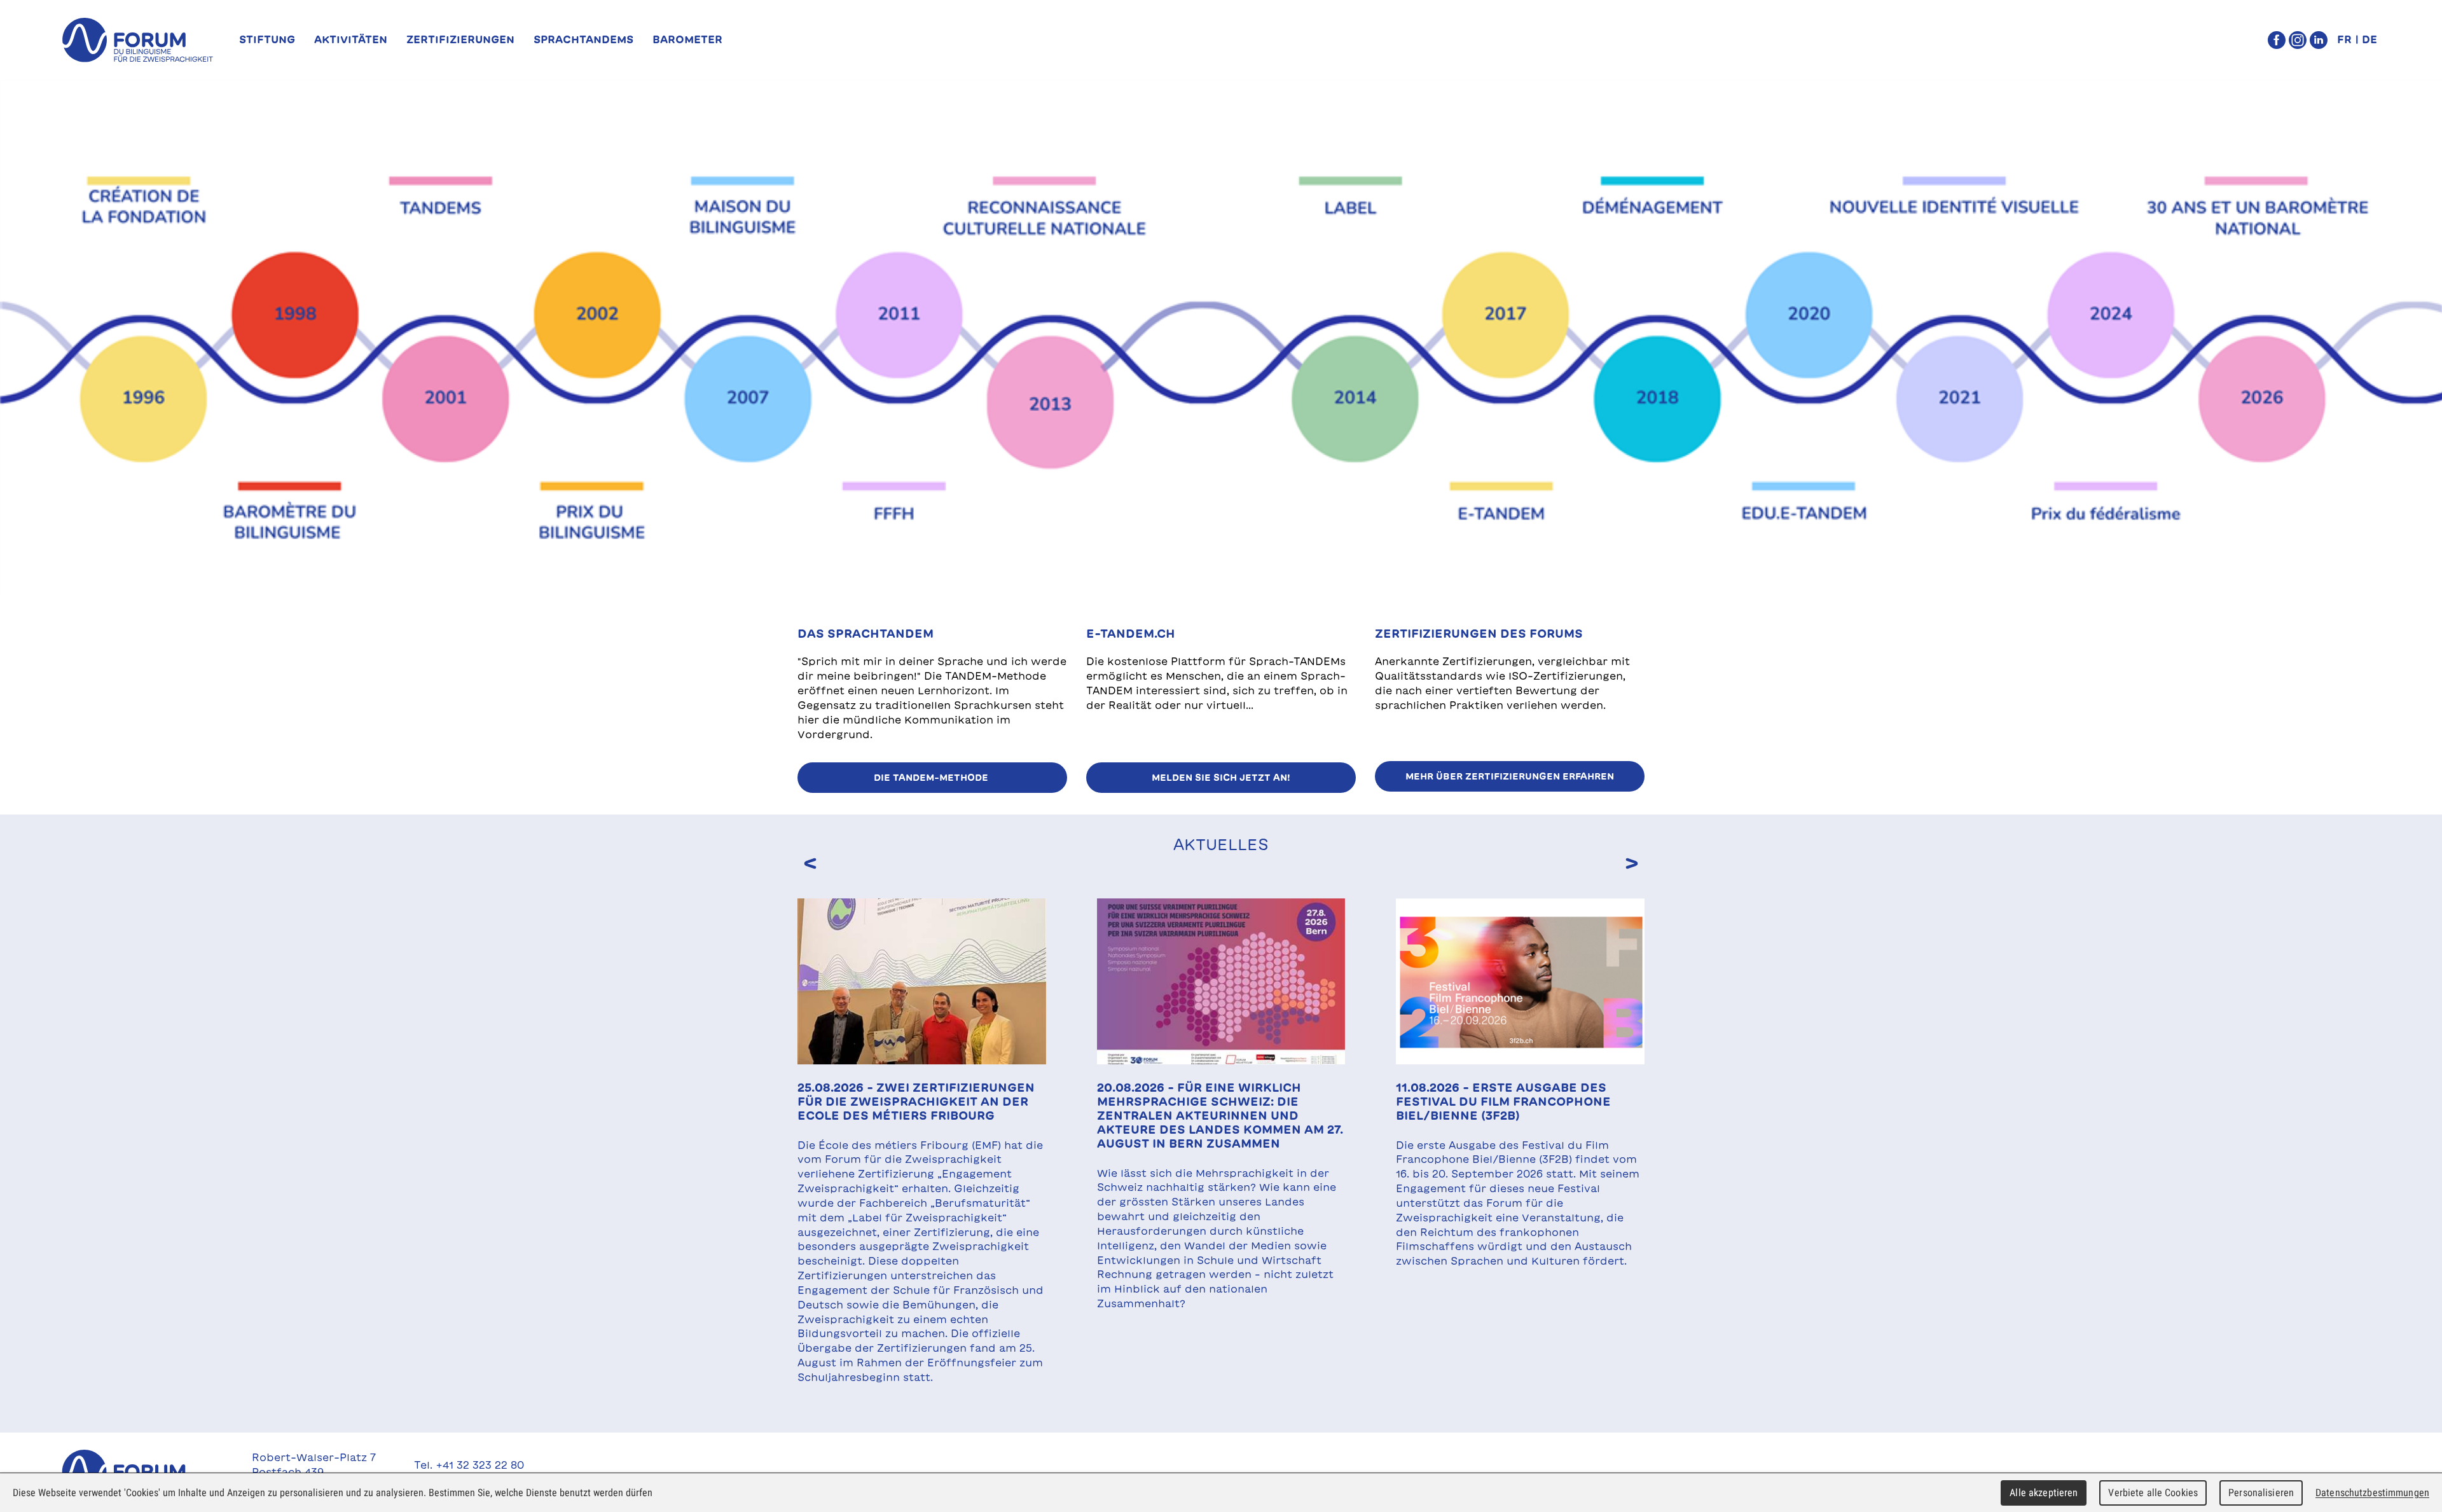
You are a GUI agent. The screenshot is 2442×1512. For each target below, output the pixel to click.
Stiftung (267, 39)
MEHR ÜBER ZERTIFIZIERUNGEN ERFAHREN (1510, 776)
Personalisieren (2261, 1493)
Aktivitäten (351, 39)
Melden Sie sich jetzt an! (1221, 778)
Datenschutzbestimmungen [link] (2372, 1493)
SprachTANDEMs (583, 39)
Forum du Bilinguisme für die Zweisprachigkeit (137, 1472)
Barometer (687, 39)
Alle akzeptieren (2044, 1493)
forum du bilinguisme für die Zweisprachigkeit (137, 40)
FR (2344, 39)
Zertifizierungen (460, 39)
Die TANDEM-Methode (932, 778)
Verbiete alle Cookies (2153, 1493)
